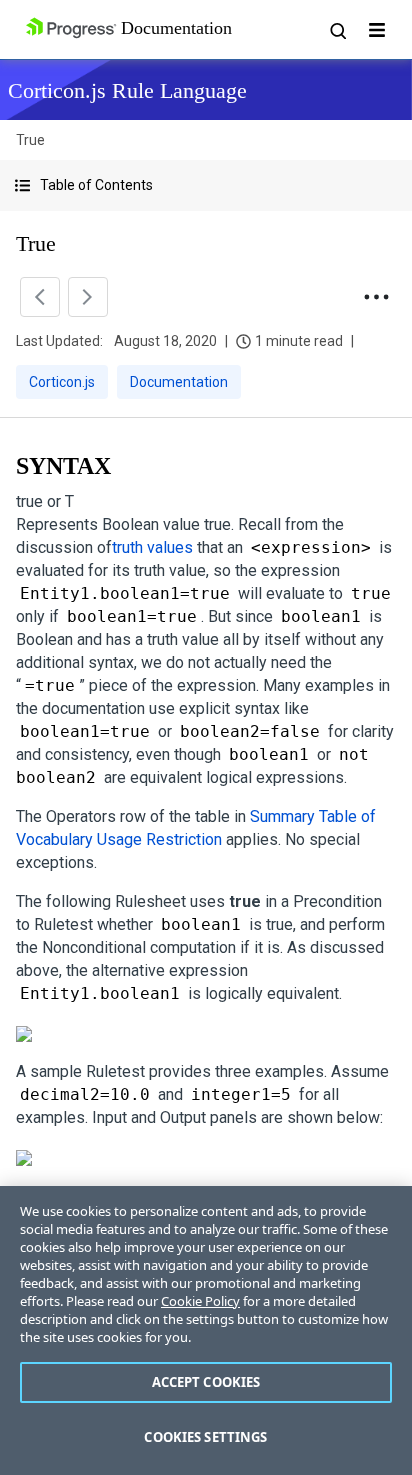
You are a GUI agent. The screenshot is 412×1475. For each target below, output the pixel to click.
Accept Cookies (206, 1382)
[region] (206, 1330)
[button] (206, 185)
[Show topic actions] (376, 297)
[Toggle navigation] (377, 30)
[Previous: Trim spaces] (40, 297)
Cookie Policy (200, 1301)
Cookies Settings (205, 1437)
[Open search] (337, 30)
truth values (152, 547)
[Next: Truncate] (88, 297)
